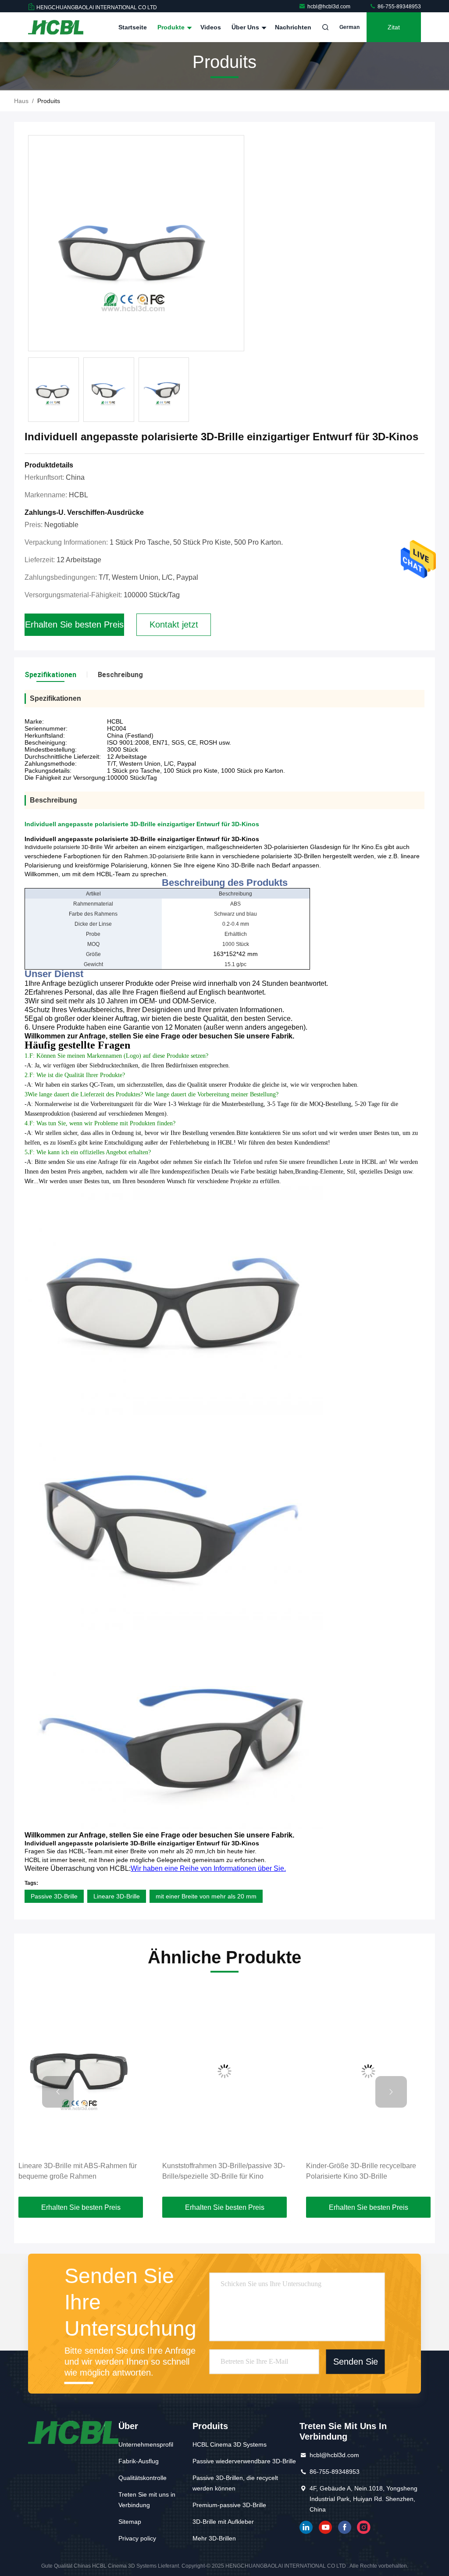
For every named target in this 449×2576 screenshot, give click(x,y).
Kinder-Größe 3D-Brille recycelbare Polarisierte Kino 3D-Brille (218, 2171)
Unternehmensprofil (146, 2444)
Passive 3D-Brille (54, 1896)
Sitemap (130, 2522)
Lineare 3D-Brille (117, 1896)
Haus (21, 101)
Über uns (246, 27)
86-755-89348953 (399, 7)
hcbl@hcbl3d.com (330, 7)
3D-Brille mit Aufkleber (223, 2522)
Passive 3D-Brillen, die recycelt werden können (235, 2483)
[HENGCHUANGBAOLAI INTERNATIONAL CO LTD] (56, 27)
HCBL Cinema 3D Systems (230, 2444)
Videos (211, 27)
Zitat (394, 27)
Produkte (172, 27)
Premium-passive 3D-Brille (229, 2505)
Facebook (345, 2527)
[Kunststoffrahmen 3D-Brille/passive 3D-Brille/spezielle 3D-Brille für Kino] (82, 2071)
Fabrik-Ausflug (139, 2461)
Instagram (364, 2527)
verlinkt (306, 2527)
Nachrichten (293, 27)
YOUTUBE (325, 2527)
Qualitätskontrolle (143, 2478)
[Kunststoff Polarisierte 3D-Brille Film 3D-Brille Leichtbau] (369, 2071)
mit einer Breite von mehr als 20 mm (206, 1896)
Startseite (133, 27)
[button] (58, 2092)
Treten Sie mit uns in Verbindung (147, 2500)
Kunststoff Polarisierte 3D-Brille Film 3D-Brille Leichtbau (363, 2171)
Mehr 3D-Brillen (214, 2538)
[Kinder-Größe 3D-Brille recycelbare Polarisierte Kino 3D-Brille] (225, 2071)
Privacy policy (137, 2538)
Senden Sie (356, 2362)
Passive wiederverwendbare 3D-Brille (244, 2461)
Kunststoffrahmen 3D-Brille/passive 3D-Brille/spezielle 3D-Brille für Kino (81, 2171)
